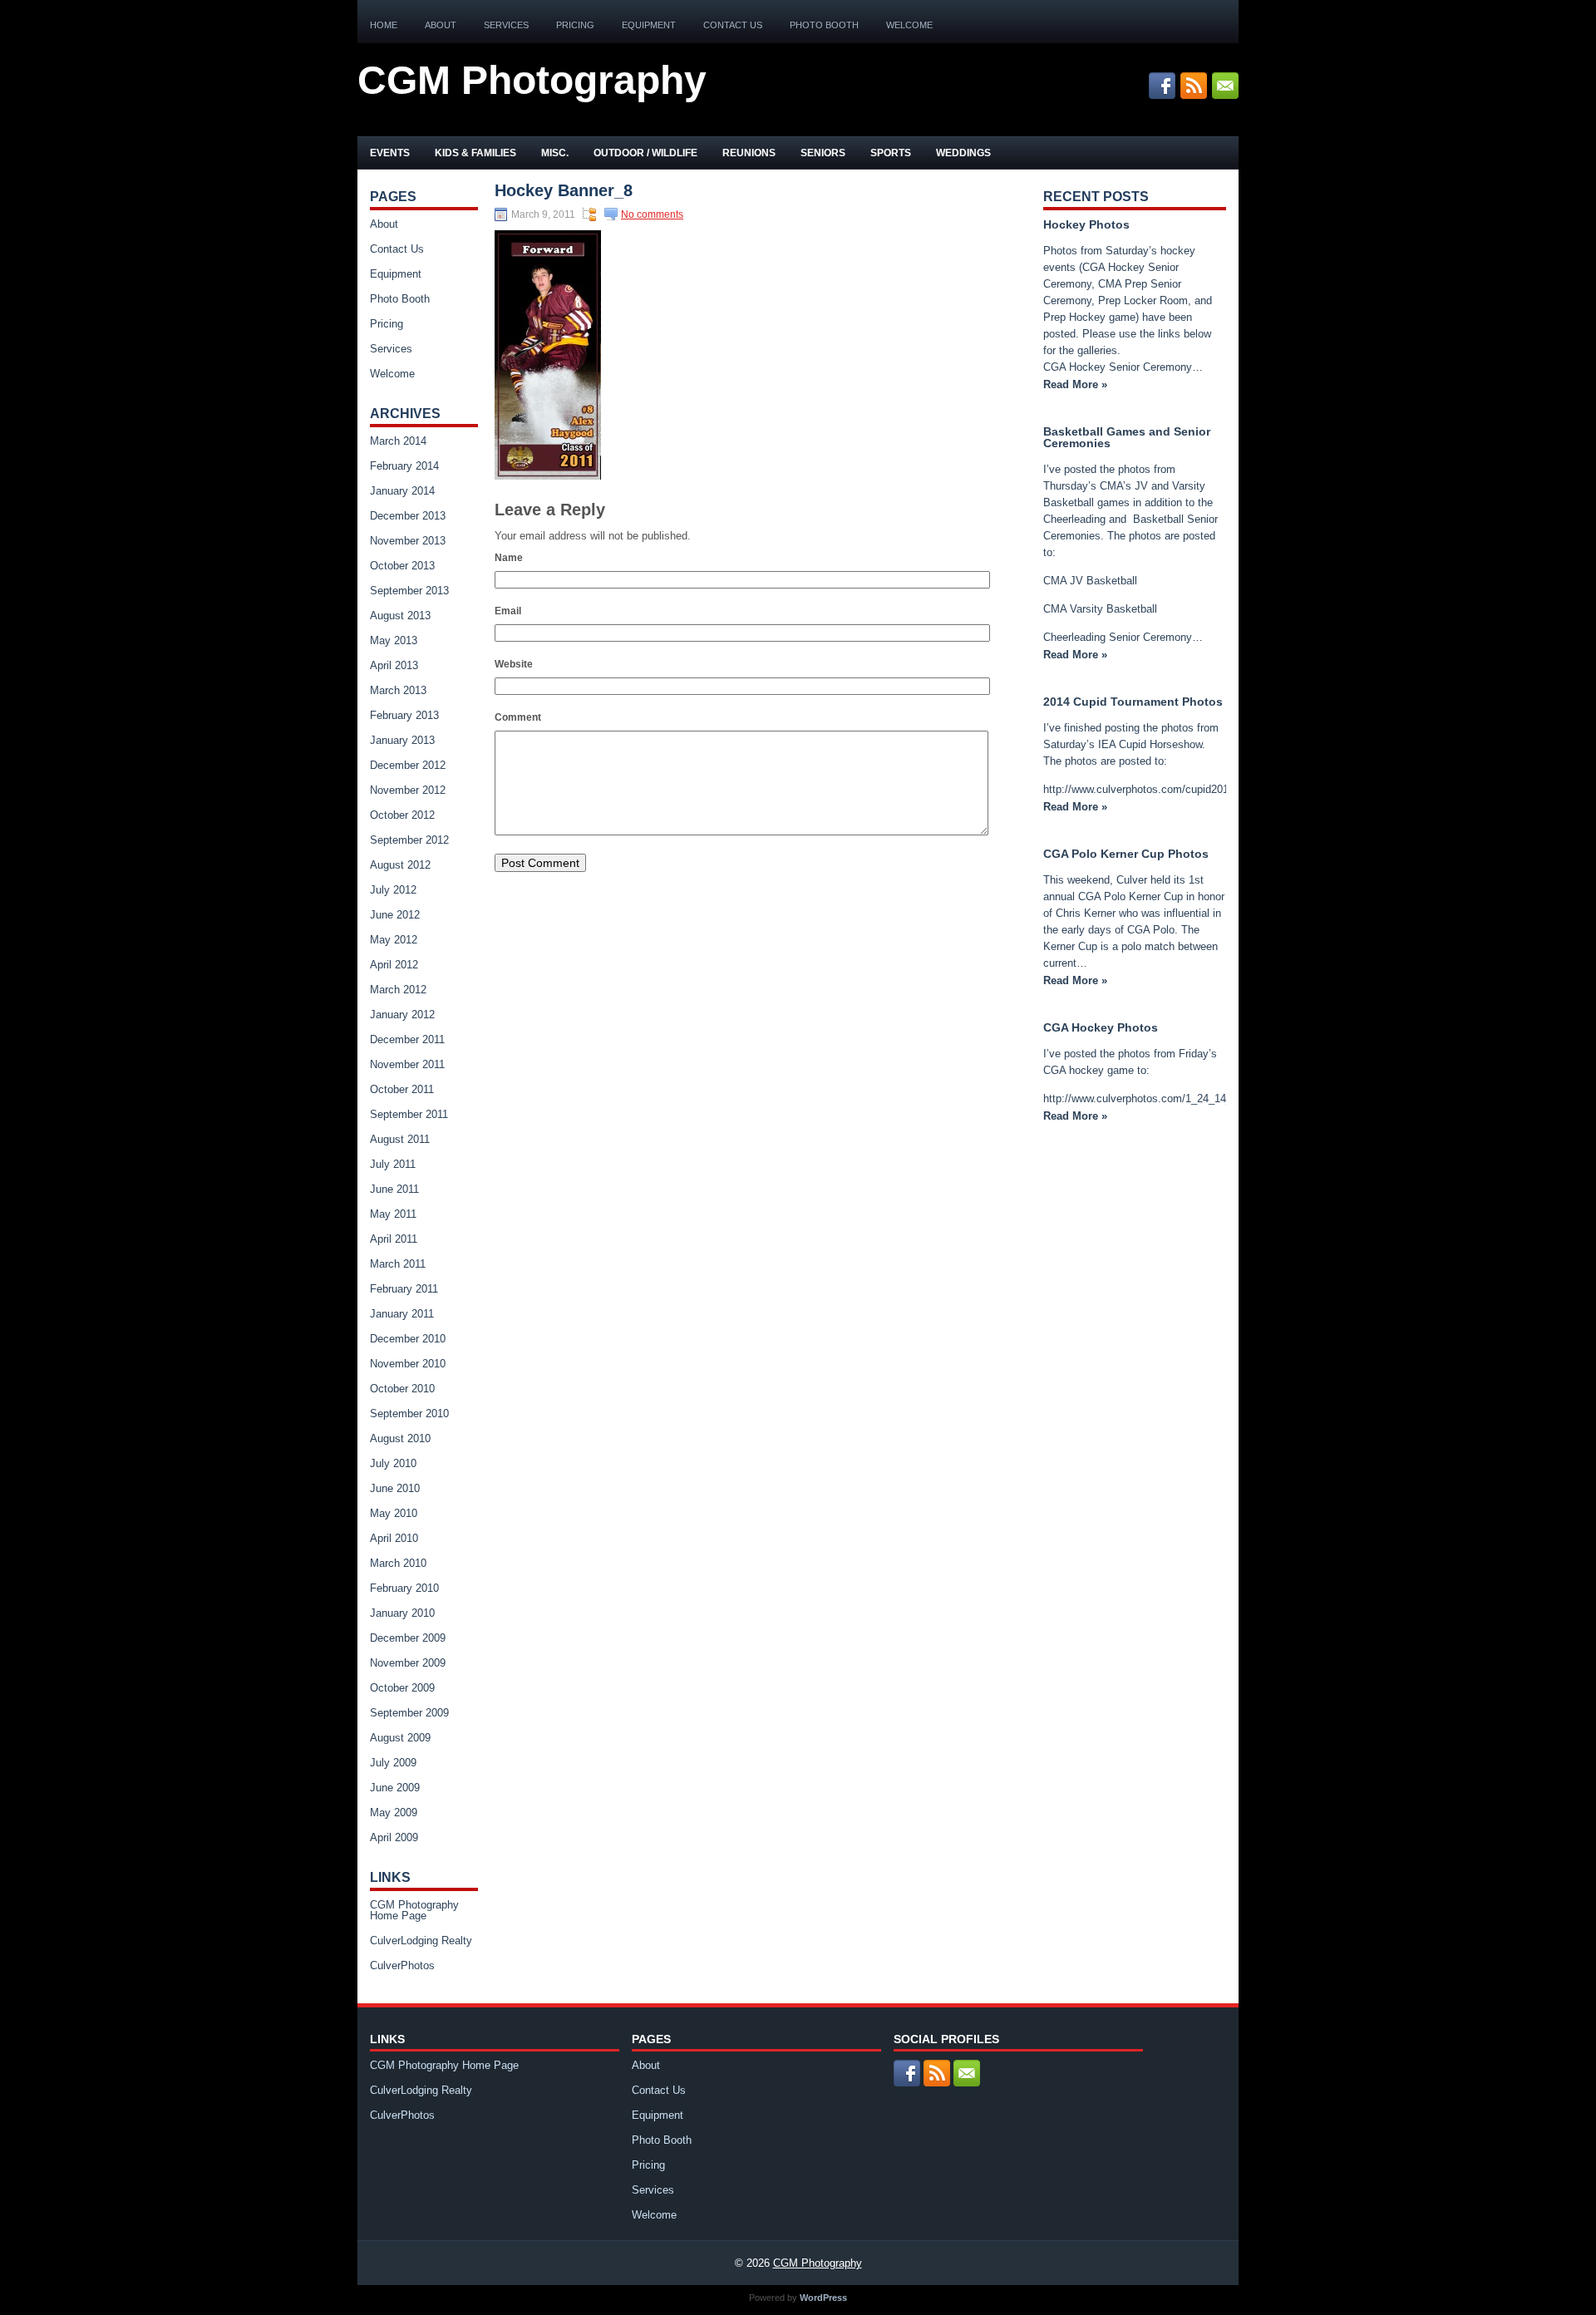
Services (506, 25)
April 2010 (394, 1538)
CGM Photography (532, 80)
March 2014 (398, 441)
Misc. (555, 153)
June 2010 (395, 1488)
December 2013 (408, 516)
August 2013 (400, 616)
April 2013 (394, 665)
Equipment (649, 25)
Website (514, 664)
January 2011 (402, 1314)
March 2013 (398, 690)
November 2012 (408, 790)
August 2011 (400, 1139)
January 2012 (402, 1015)
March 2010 (398, 1563)
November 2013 (408, 541)
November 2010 (408, 1364)
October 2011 (402, 1089)
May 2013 (394, 640)
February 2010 (404, 1588)
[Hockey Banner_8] (548, 476)
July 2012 (393, 890)
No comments (652, 214)
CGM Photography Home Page (414, 1910)
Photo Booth (824, 25)
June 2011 (394, 1189)
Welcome (909, 25)
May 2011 (393, 1214)
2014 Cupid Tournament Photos (1133, 702)
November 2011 (407, 1064)
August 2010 (400, 1438)
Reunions (749, 153)
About (441, 25)
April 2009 (394, 1837)
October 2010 (402, 1389)
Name (509, 558)
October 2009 (402, 1688)
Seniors (823, 153)
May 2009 (394, 1813)
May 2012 (394, 940)
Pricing (575, 25)
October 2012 (402, 815)
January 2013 (402, 740)
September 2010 (409, 1414)
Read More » (1075, 384)
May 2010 (394, 1513)
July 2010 (393, 1463)
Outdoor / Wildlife (645, 153)
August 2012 (400, 865)
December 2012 (408, 765)
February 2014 (404, 466)
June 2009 (395, 1788)
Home (384, 25)
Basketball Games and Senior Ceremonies (1127, 437)
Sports (891, 153)
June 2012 (395, 915)
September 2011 (409, 1114)
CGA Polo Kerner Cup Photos (1126, 854)
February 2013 (404, 715)
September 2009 (409, 1713)
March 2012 (398, 990)
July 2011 (393, 1164)
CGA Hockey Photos (1101, 1027)
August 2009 (400, 1738)
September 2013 (409, 591)
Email (508, 611)
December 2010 (408, 1339)
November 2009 (408, 1663)
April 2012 (394, 965)
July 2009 (393, 1763)
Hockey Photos (1086, 224)
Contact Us (733, 25)
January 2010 (402, 1613)
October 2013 (402, 566)
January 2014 (402, 491)
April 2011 (394, 1239)
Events (390, 153)
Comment (518, 717)
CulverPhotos (402, 1965)
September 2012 (409, 840)
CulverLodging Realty (421, 1941)
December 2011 (407, 1039)
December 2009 (408, 1638)
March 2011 (398, 1264)
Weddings (963, 153)
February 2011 (404, 1289)
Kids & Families (475, 153)
